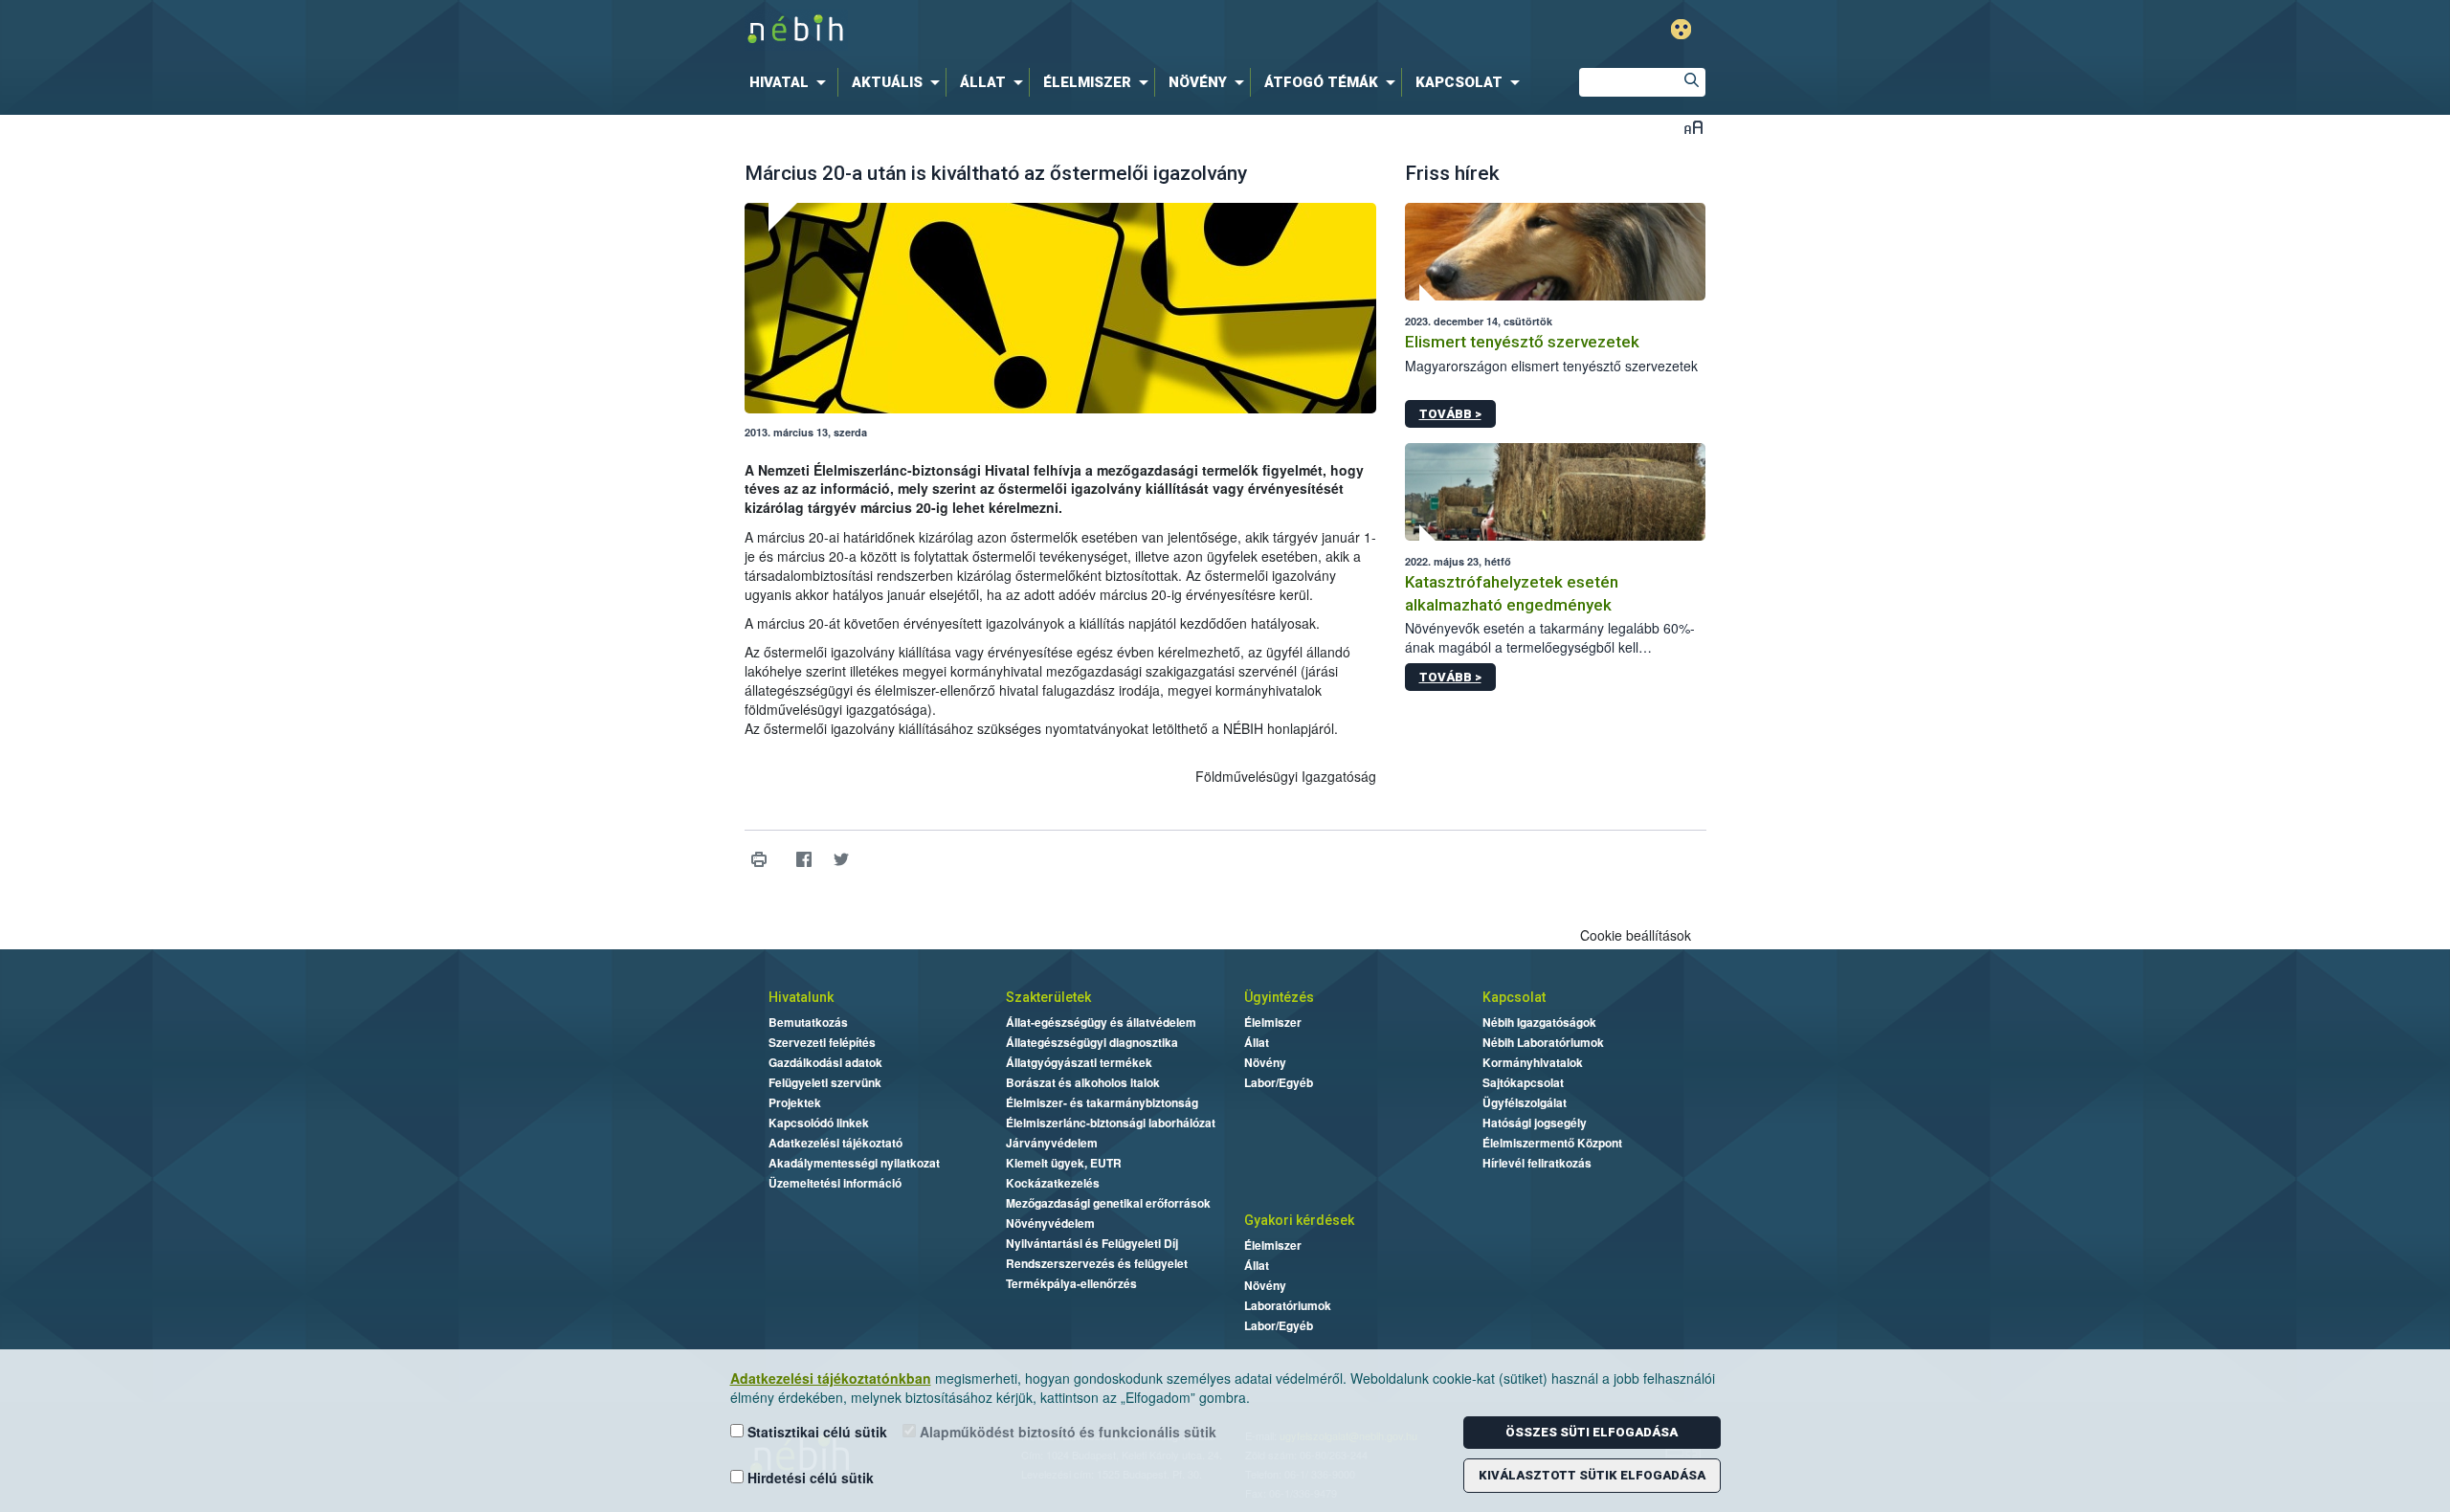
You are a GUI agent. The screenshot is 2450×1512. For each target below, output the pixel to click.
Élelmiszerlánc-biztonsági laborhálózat (1111, 1123)
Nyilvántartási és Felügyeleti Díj (1092, 1243)
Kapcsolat (1514, 997)
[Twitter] (842, 860)
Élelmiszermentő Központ (1552, 1143)
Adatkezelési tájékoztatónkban (831, 1378)
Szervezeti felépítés (822, 1042)
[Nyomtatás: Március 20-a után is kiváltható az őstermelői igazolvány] (759, 860)
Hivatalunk (801, 997)
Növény (1265, 1062)
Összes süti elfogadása (1592, 1432)
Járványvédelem (1052, 1143)
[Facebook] (804, 860)
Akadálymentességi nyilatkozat (854, 1163)
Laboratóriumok (1288, 1305)
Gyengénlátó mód (1681, 29)
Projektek (795, 1102)
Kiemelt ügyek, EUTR (1064, 1163)
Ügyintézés (1279, 997)
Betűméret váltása (1693, 127)
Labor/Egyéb (1279, 1082)
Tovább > (1450, 414)
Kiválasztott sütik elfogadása (1592, 1475)
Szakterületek (1048, 997)
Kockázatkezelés (1053, 1183)
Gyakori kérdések (1299, 1220)
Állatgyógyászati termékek (1079, 1062)
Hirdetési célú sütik (809, 1478)
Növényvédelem (1050, 1223)
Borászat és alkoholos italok (1083, 1082)
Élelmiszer (1273, 1022)
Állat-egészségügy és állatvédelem (1101, 1022)
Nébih (1021, 30)
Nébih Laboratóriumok (1543, 1042)
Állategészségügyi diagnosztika (1092, 1042)
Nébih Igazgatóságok (1539, 1022)
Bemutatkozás (808, 1022)
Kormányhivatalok (1533, 1062)
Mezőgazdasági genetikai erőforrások (1108, 1203)
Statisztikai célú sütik (815, 1432)
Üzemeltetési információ (835, 1183)
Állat (1257, 1042)
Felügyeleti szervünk (825, 1082)
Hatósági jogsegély (1535, 1123)
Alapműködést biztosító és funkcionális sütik (1066, 1432)
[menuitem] (791, 82)
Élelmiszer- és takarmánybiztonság (1102, 1102)
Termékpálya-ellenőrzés (1071, 1283)
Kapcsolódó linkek (819, 1123)
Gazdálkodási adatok (825, 1062)
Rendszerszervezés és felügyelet (1097, 1263)
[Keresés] (1691, 82)
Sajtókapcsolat (1523, 1082)
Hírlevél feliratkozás (1537, 1163)
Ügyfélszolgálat (1525, 1102)
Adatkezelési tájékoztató (835, 1143)
